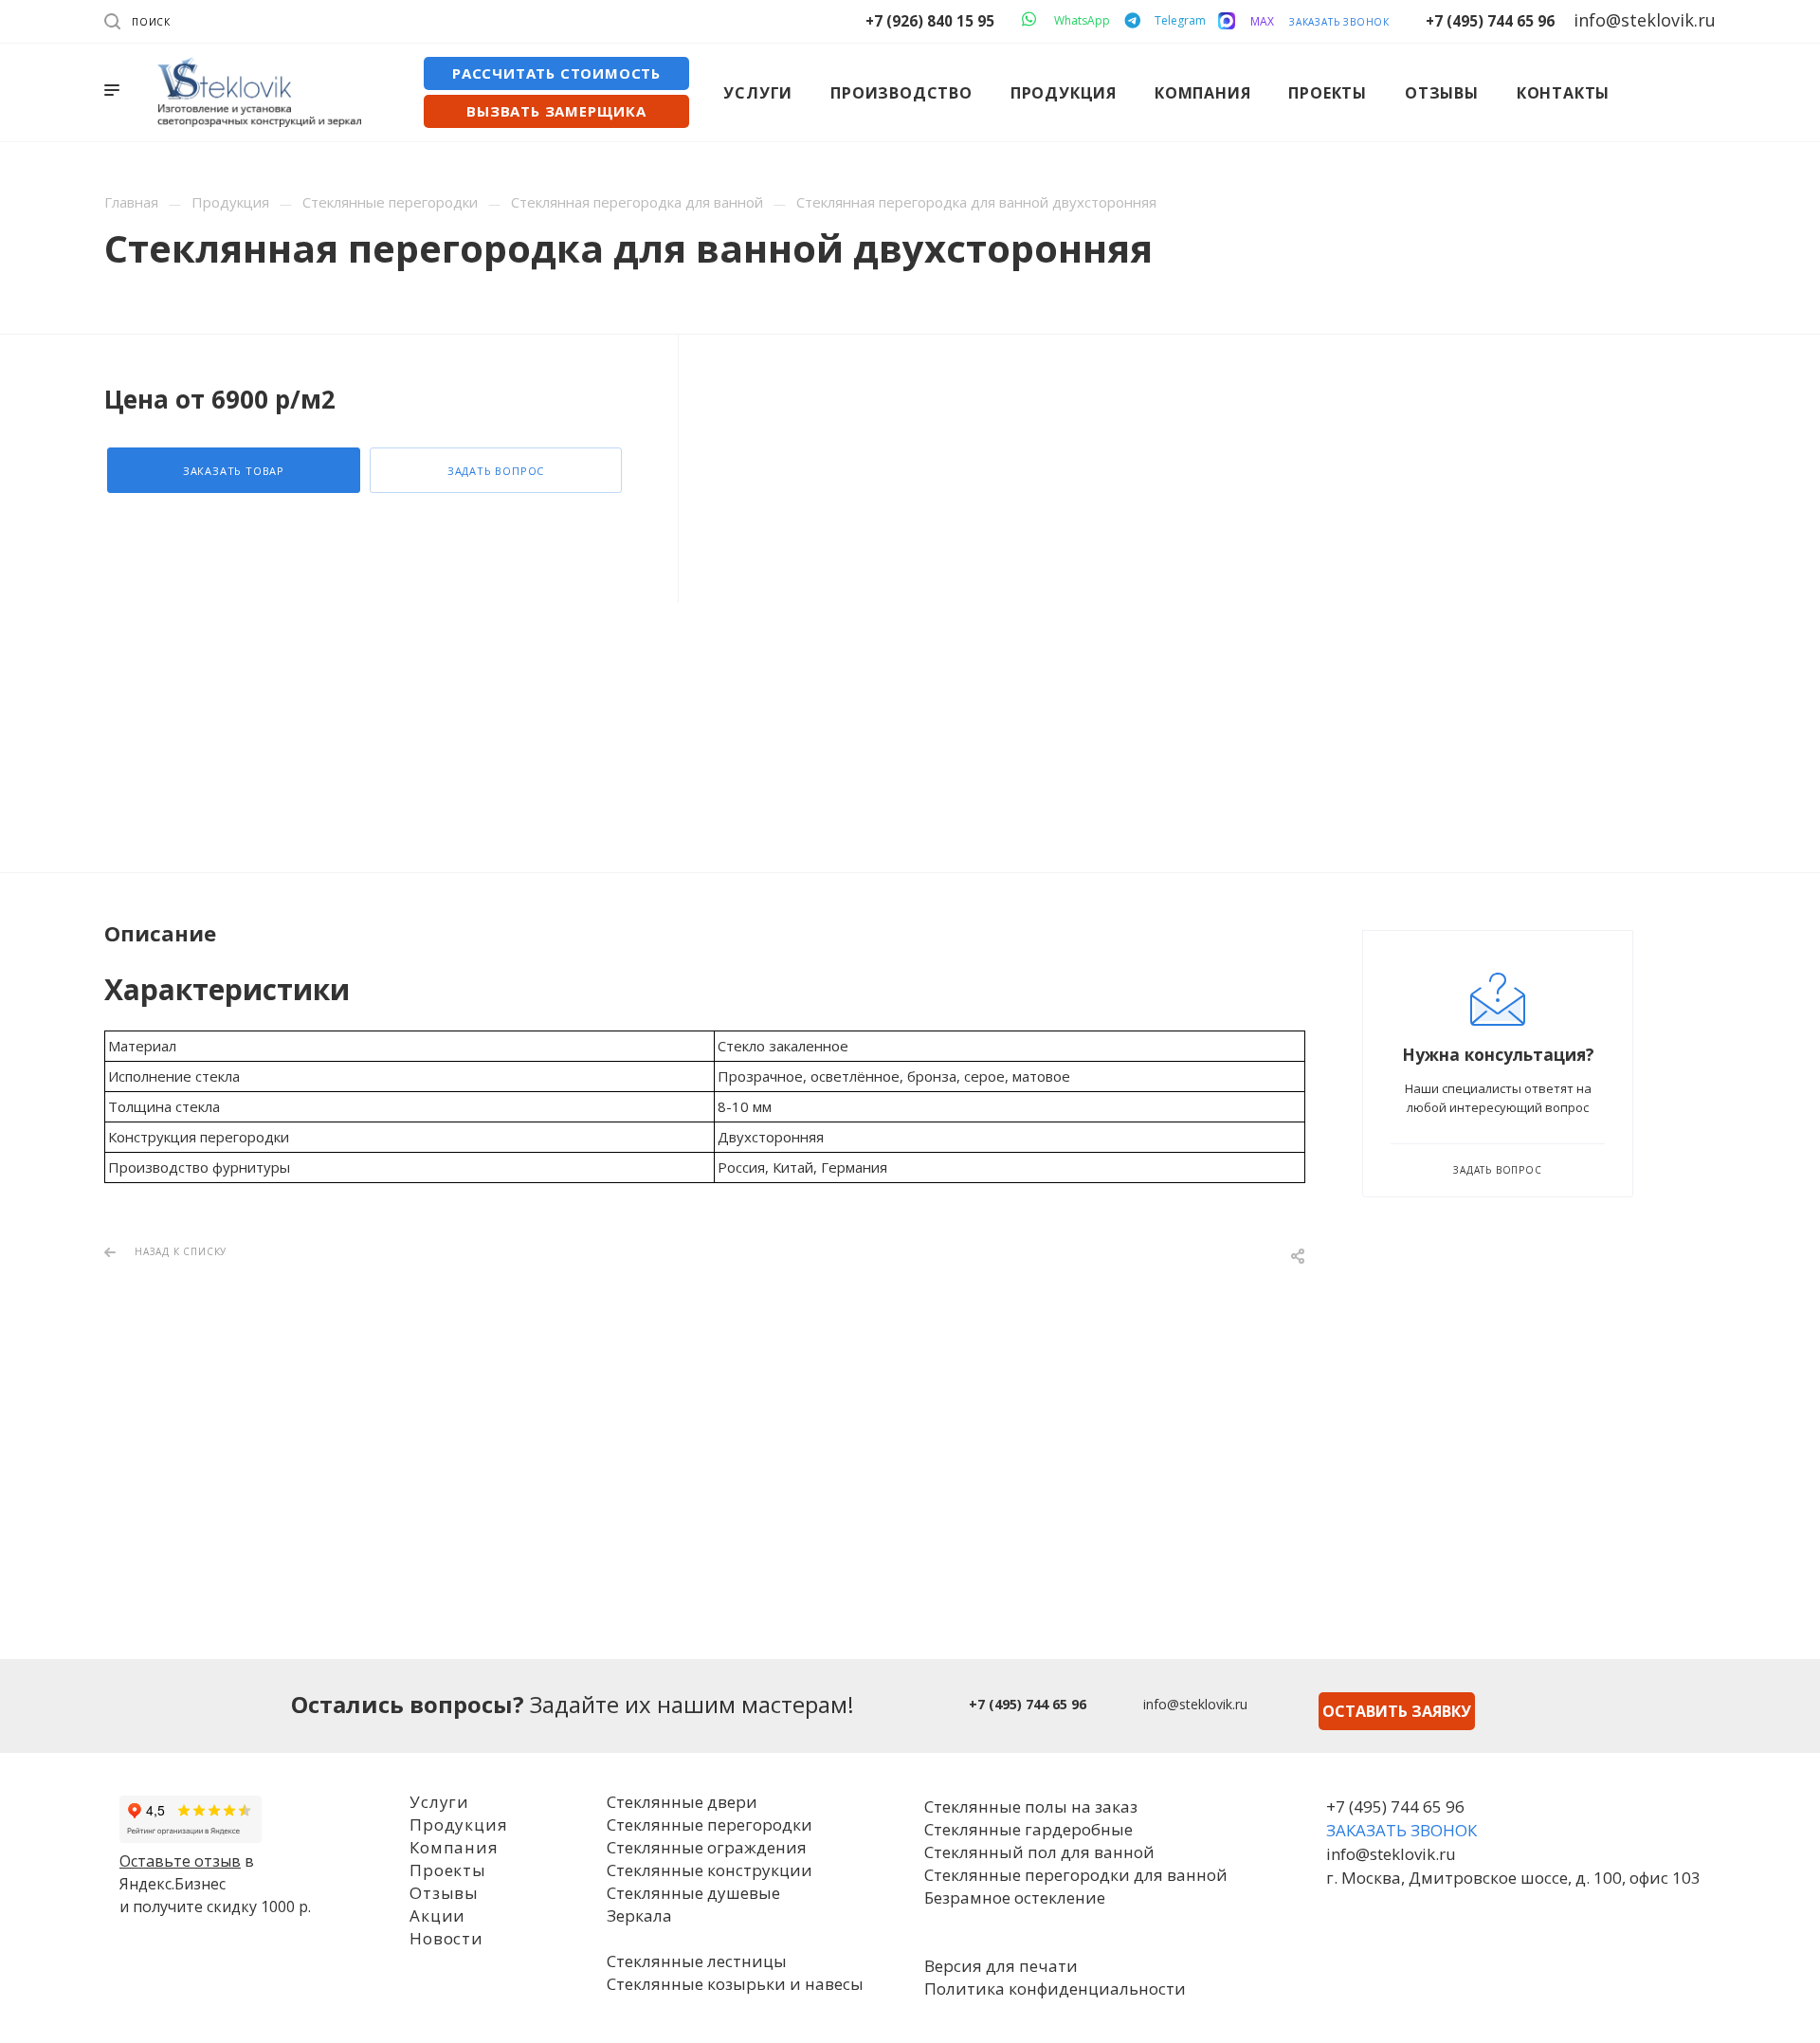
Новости (446, 1938)
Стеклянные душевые (693, 1893)
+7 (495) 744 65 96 (1490, 21)
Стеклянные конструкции (710, 1870)
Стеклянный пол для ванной (1039, 1852)
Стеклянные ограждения (707, 1847)
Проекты (448, 1870)
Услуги (439, 1802)
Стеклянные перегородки (710, 1824)
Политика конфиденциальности (1055, 1988)
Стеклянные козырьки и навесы (735, 1984)
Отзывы (444, 1893)
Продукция (458, 1824)
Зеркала (639, 1915)
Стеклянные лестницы (697, 1961)
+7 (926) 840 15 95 (930, 21)
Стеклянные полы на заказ (1031, 1806)
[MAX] (1227, 21)
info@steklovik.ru (1195, 1704)
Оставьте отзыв (180, 1861)
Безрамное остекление (1015, 1897)
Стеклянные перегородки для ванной (1076, 1875)
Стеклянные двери (682, 1802)
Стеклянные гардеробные (1028, 1829)
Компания (454, 1847)
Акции (437, 1915)
